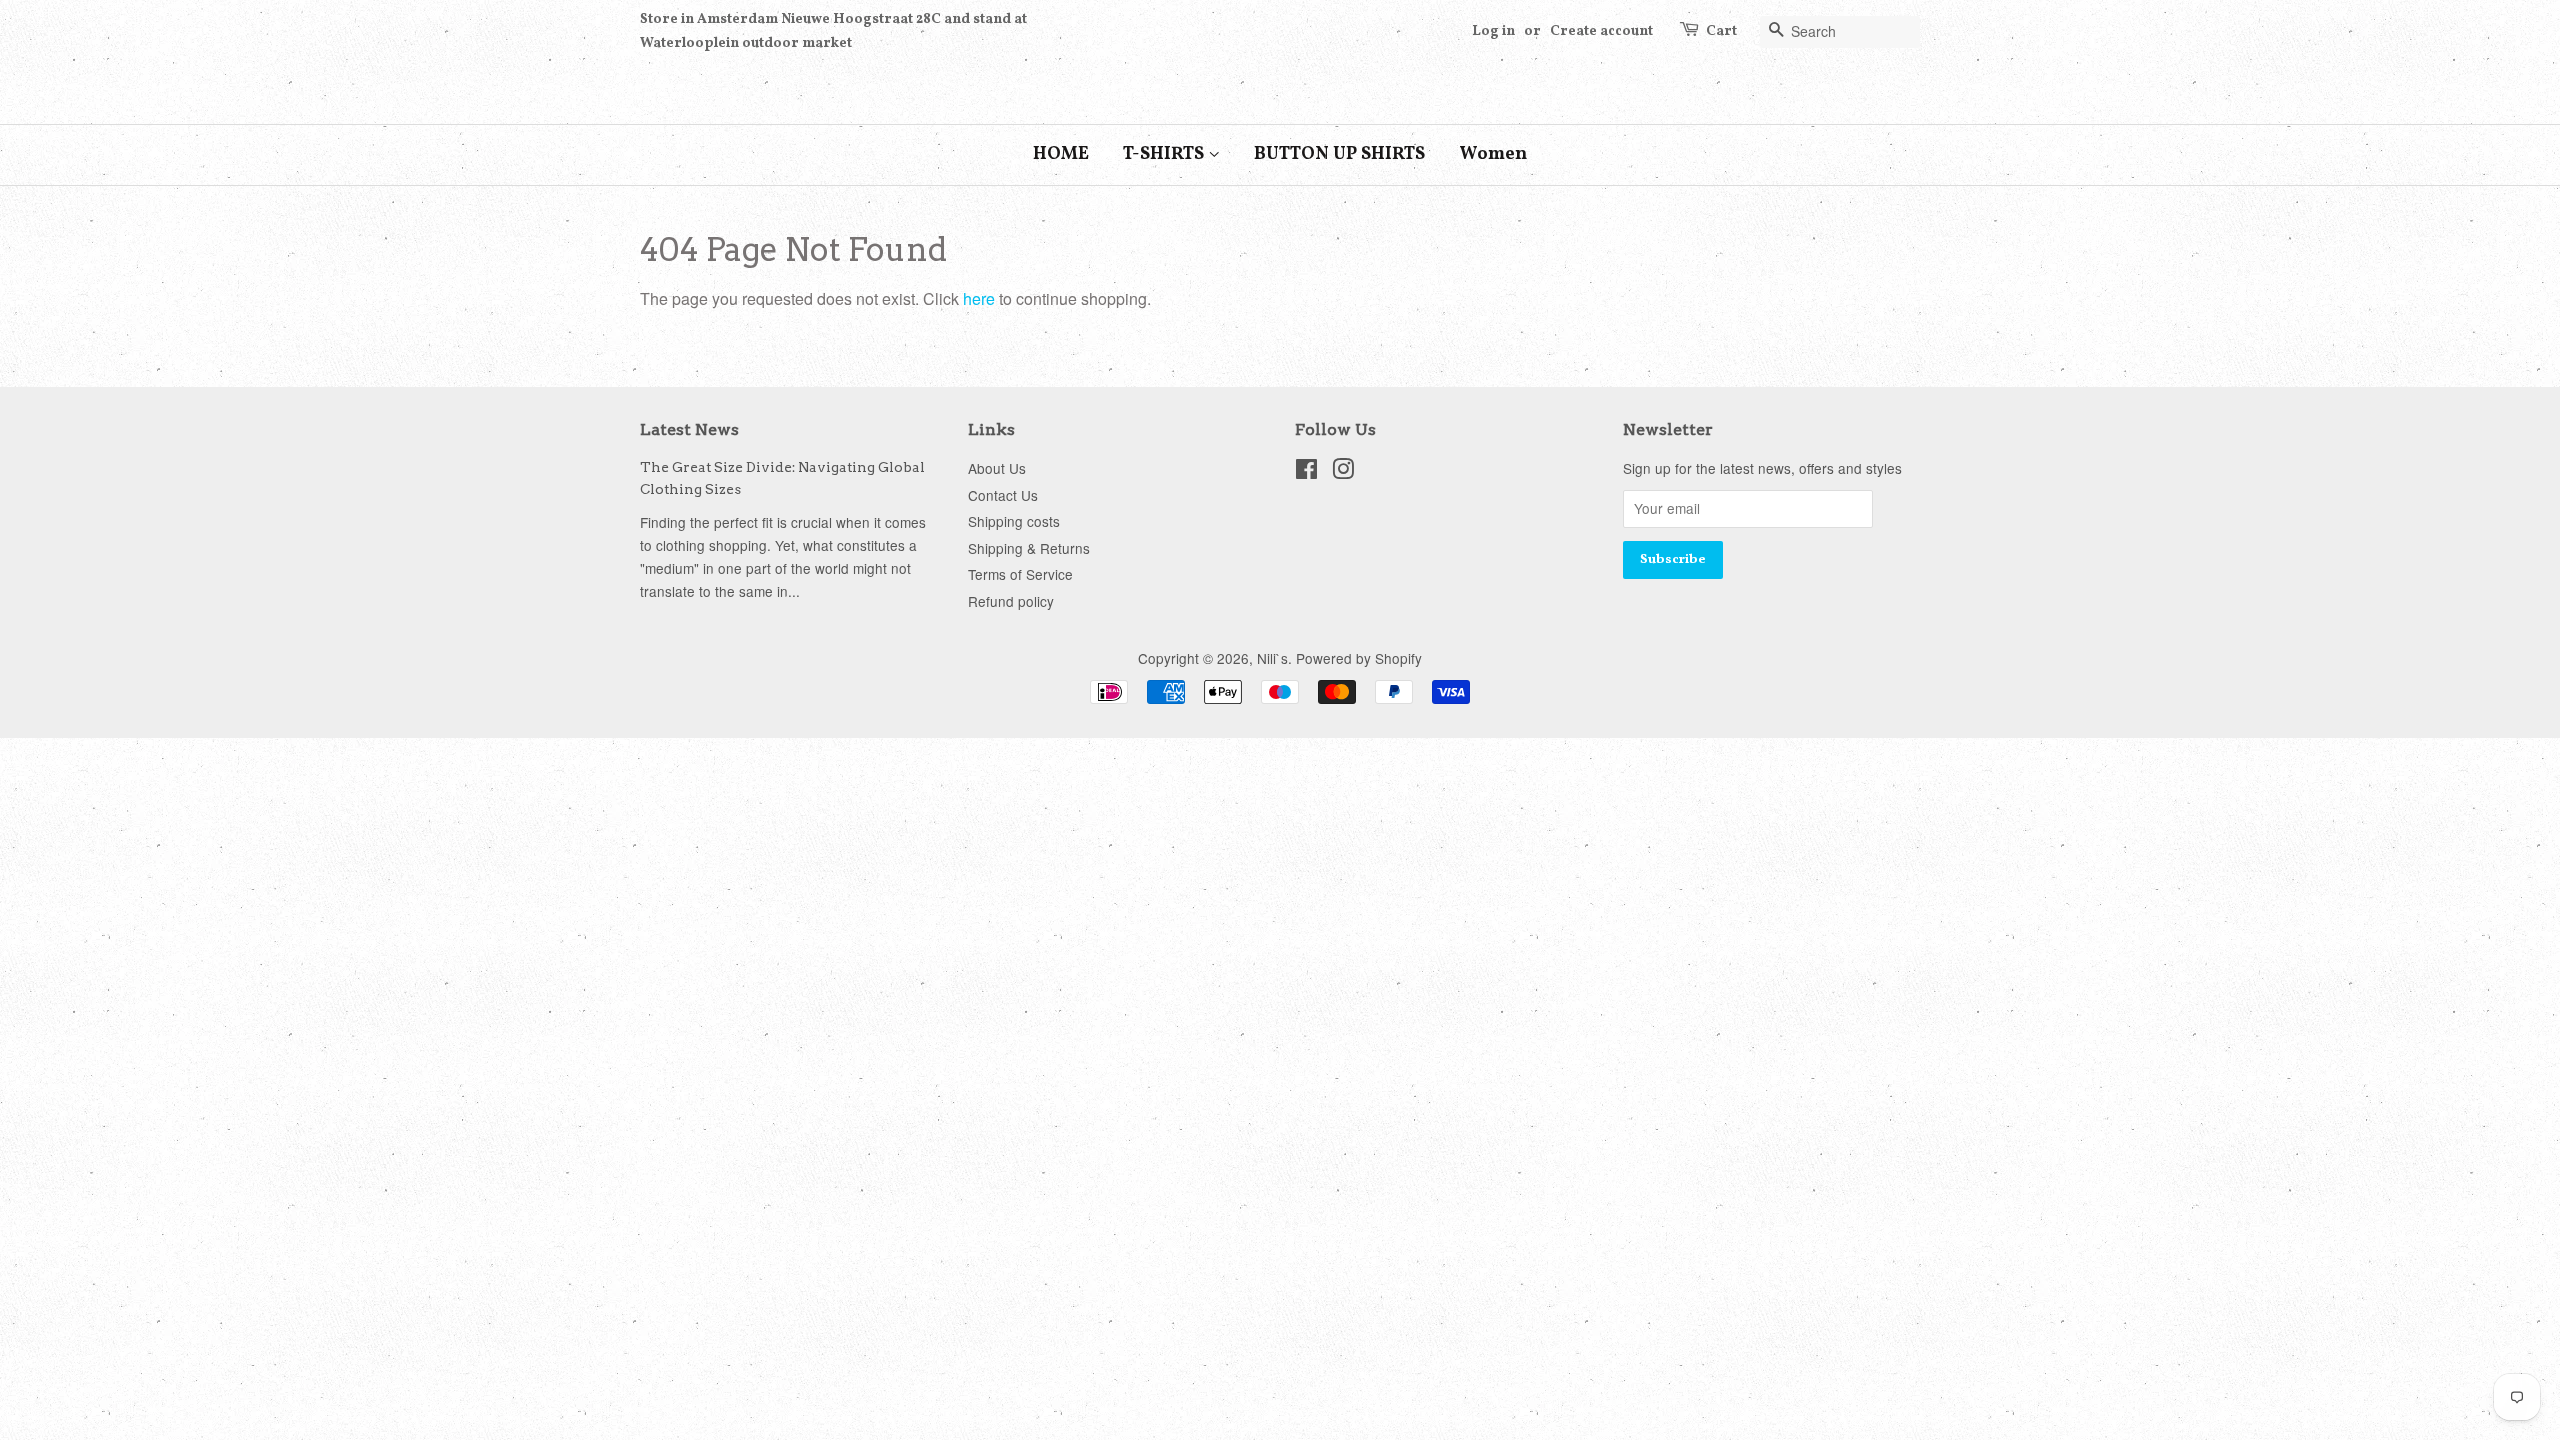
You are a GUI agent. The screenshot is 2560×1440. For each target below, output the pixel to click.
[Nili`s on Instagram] (1343, 472)
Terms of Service (1020, 574)
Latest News (689, 429)
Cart (1721, 31)
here (979, 298)
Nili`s (1272, 658)
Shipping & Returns (1029, 548)
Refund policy (1011, 601)
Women (1493, 154)
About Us (997, 468)
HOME (1061, 154)
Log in (1493, 31)
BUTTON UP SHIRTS (1339, 154)
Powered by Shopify (1359, 658)
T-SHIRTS (1165, 154)
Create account (1601, 31)
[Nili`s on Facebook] (1306, 472)
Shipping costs (1014, 521)
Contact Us (1003, 495)
